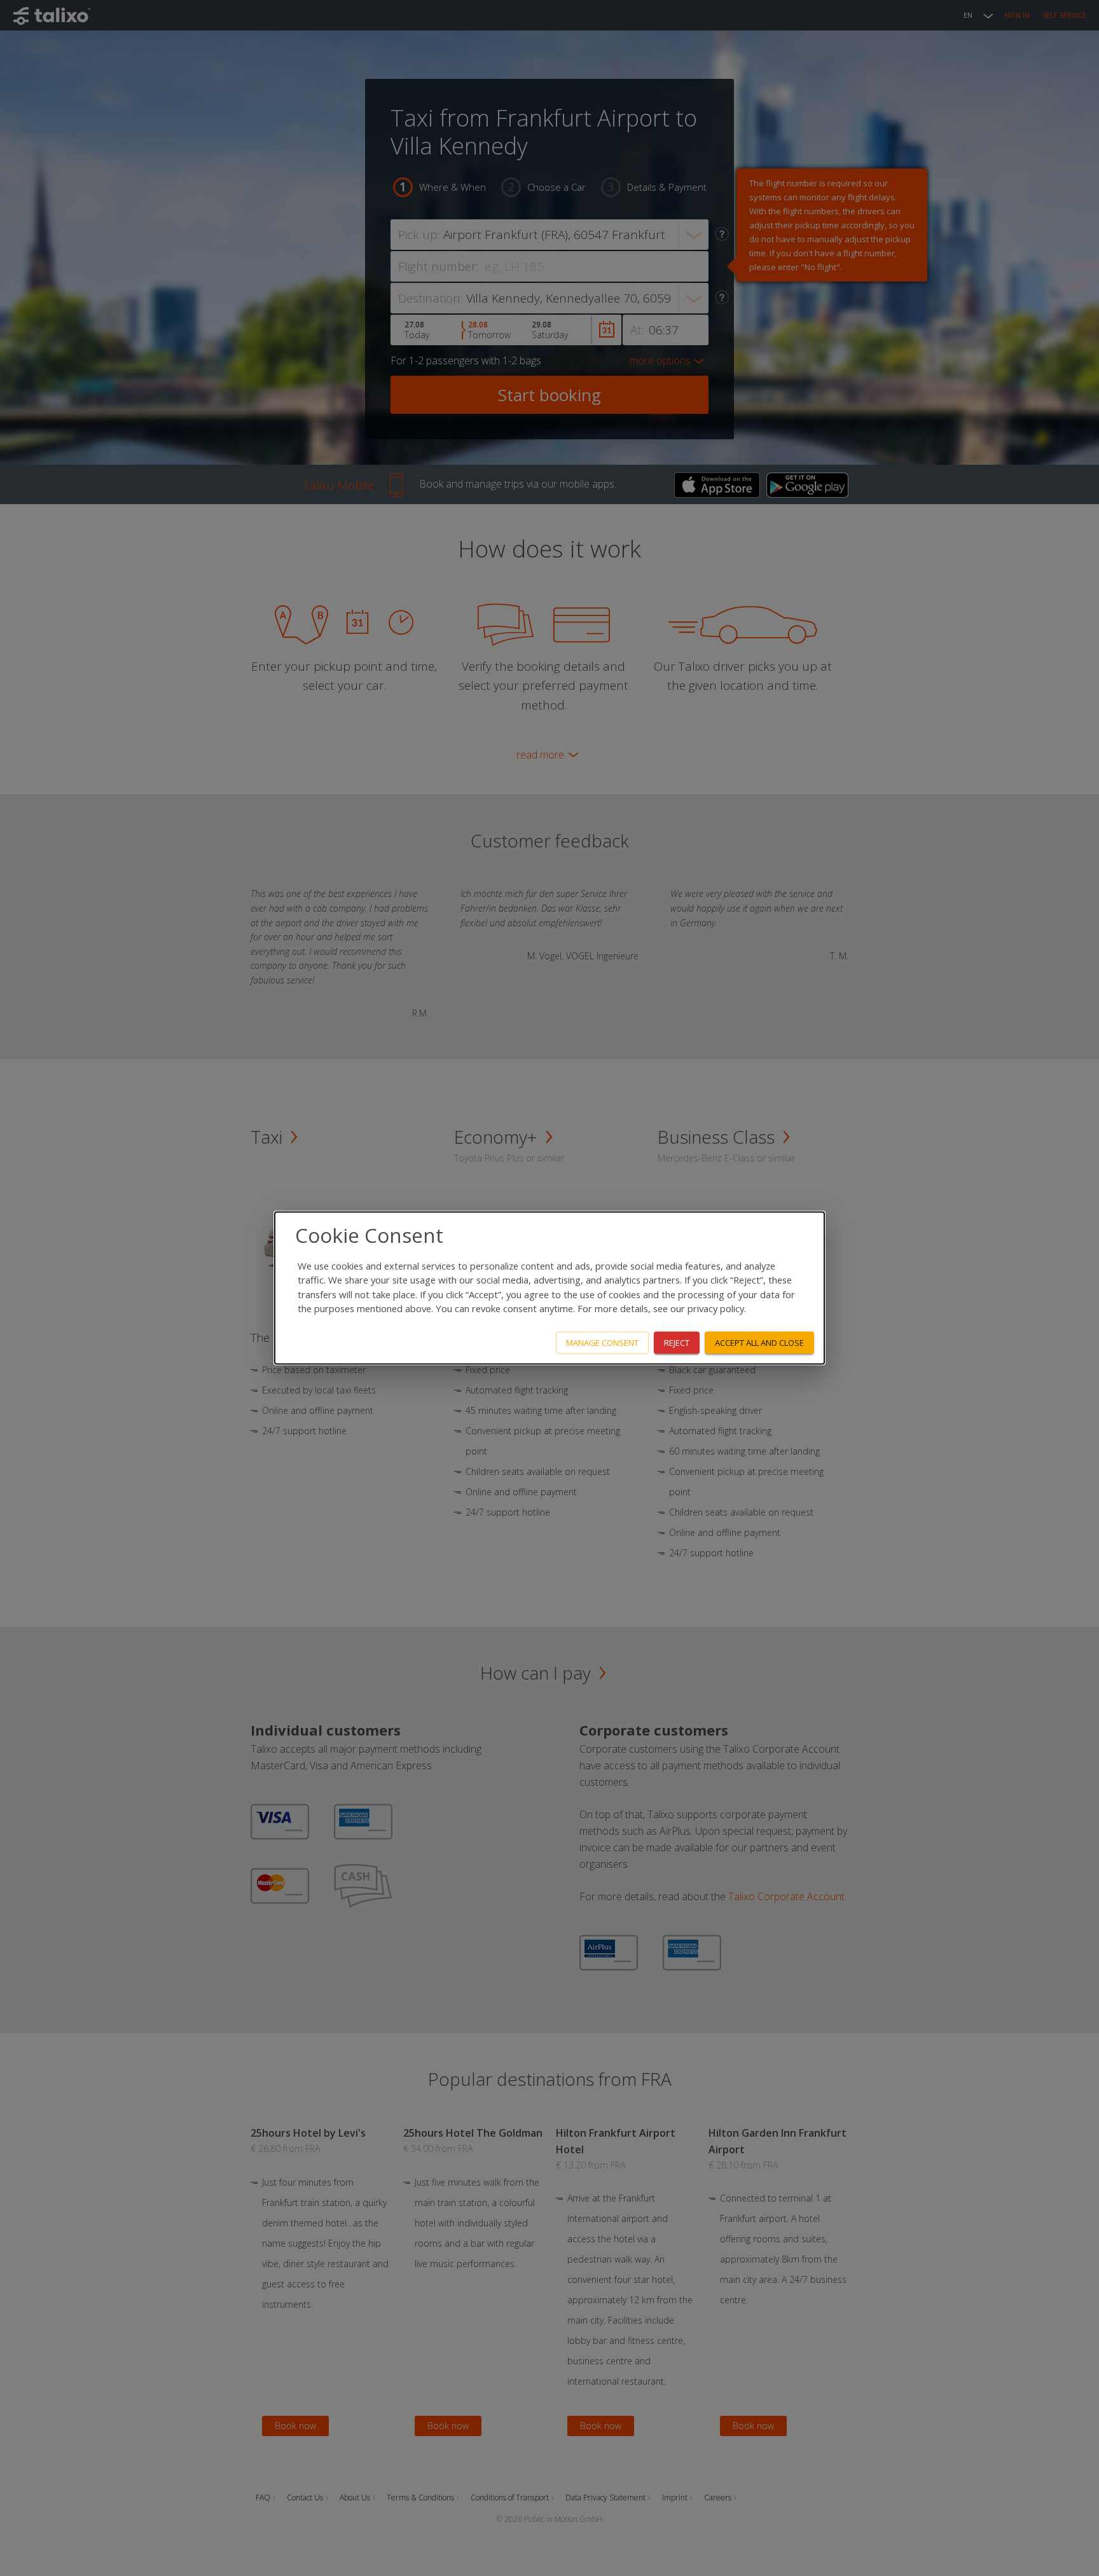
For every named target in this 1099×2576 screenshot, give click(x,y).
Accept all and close (759, 1343)
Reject (677, 1343)
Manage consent (602, 1343)
